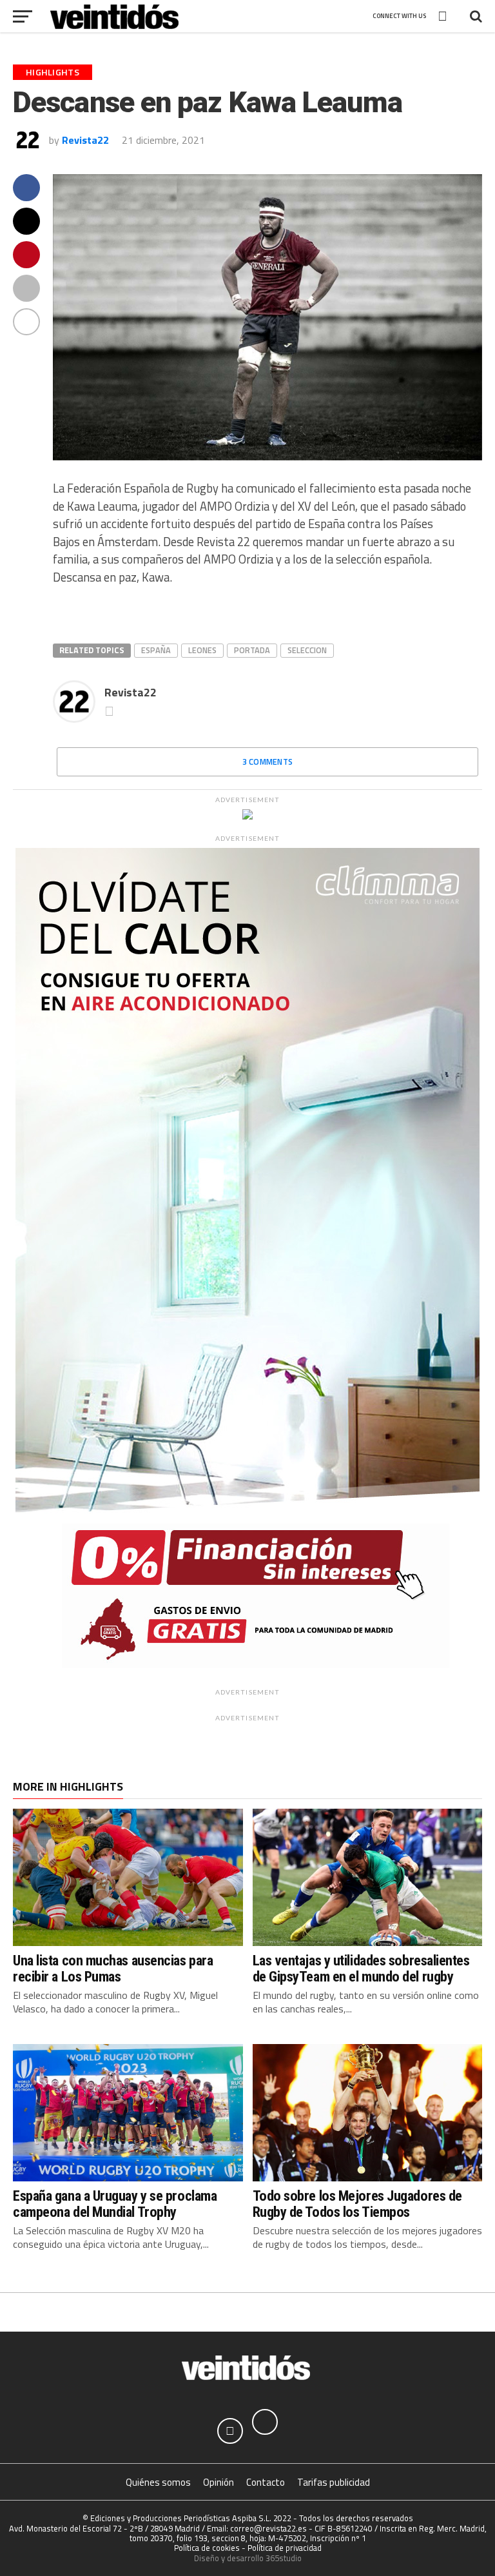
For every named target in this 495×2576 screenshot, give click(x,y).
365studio (284, 2558)
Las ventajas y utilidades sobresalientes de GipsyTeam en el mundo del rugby (361, 1968)
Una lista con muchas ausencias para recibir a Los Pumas (113, 1968)
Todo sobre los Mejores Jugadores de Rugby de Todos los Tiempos (357, 2204)
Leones (202, 650)
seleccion (307, 650)
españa (156, 650)
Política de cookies (207, 2548)
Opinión (218, 2482)
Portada (252, 650)
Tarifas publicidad (334, 2482)
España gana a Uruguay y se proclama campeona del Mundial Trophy (115, 2204)
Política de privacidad (285, 2548)
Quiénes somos (158, 2482)
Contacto (266, 2482)
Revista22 (85, 140)
